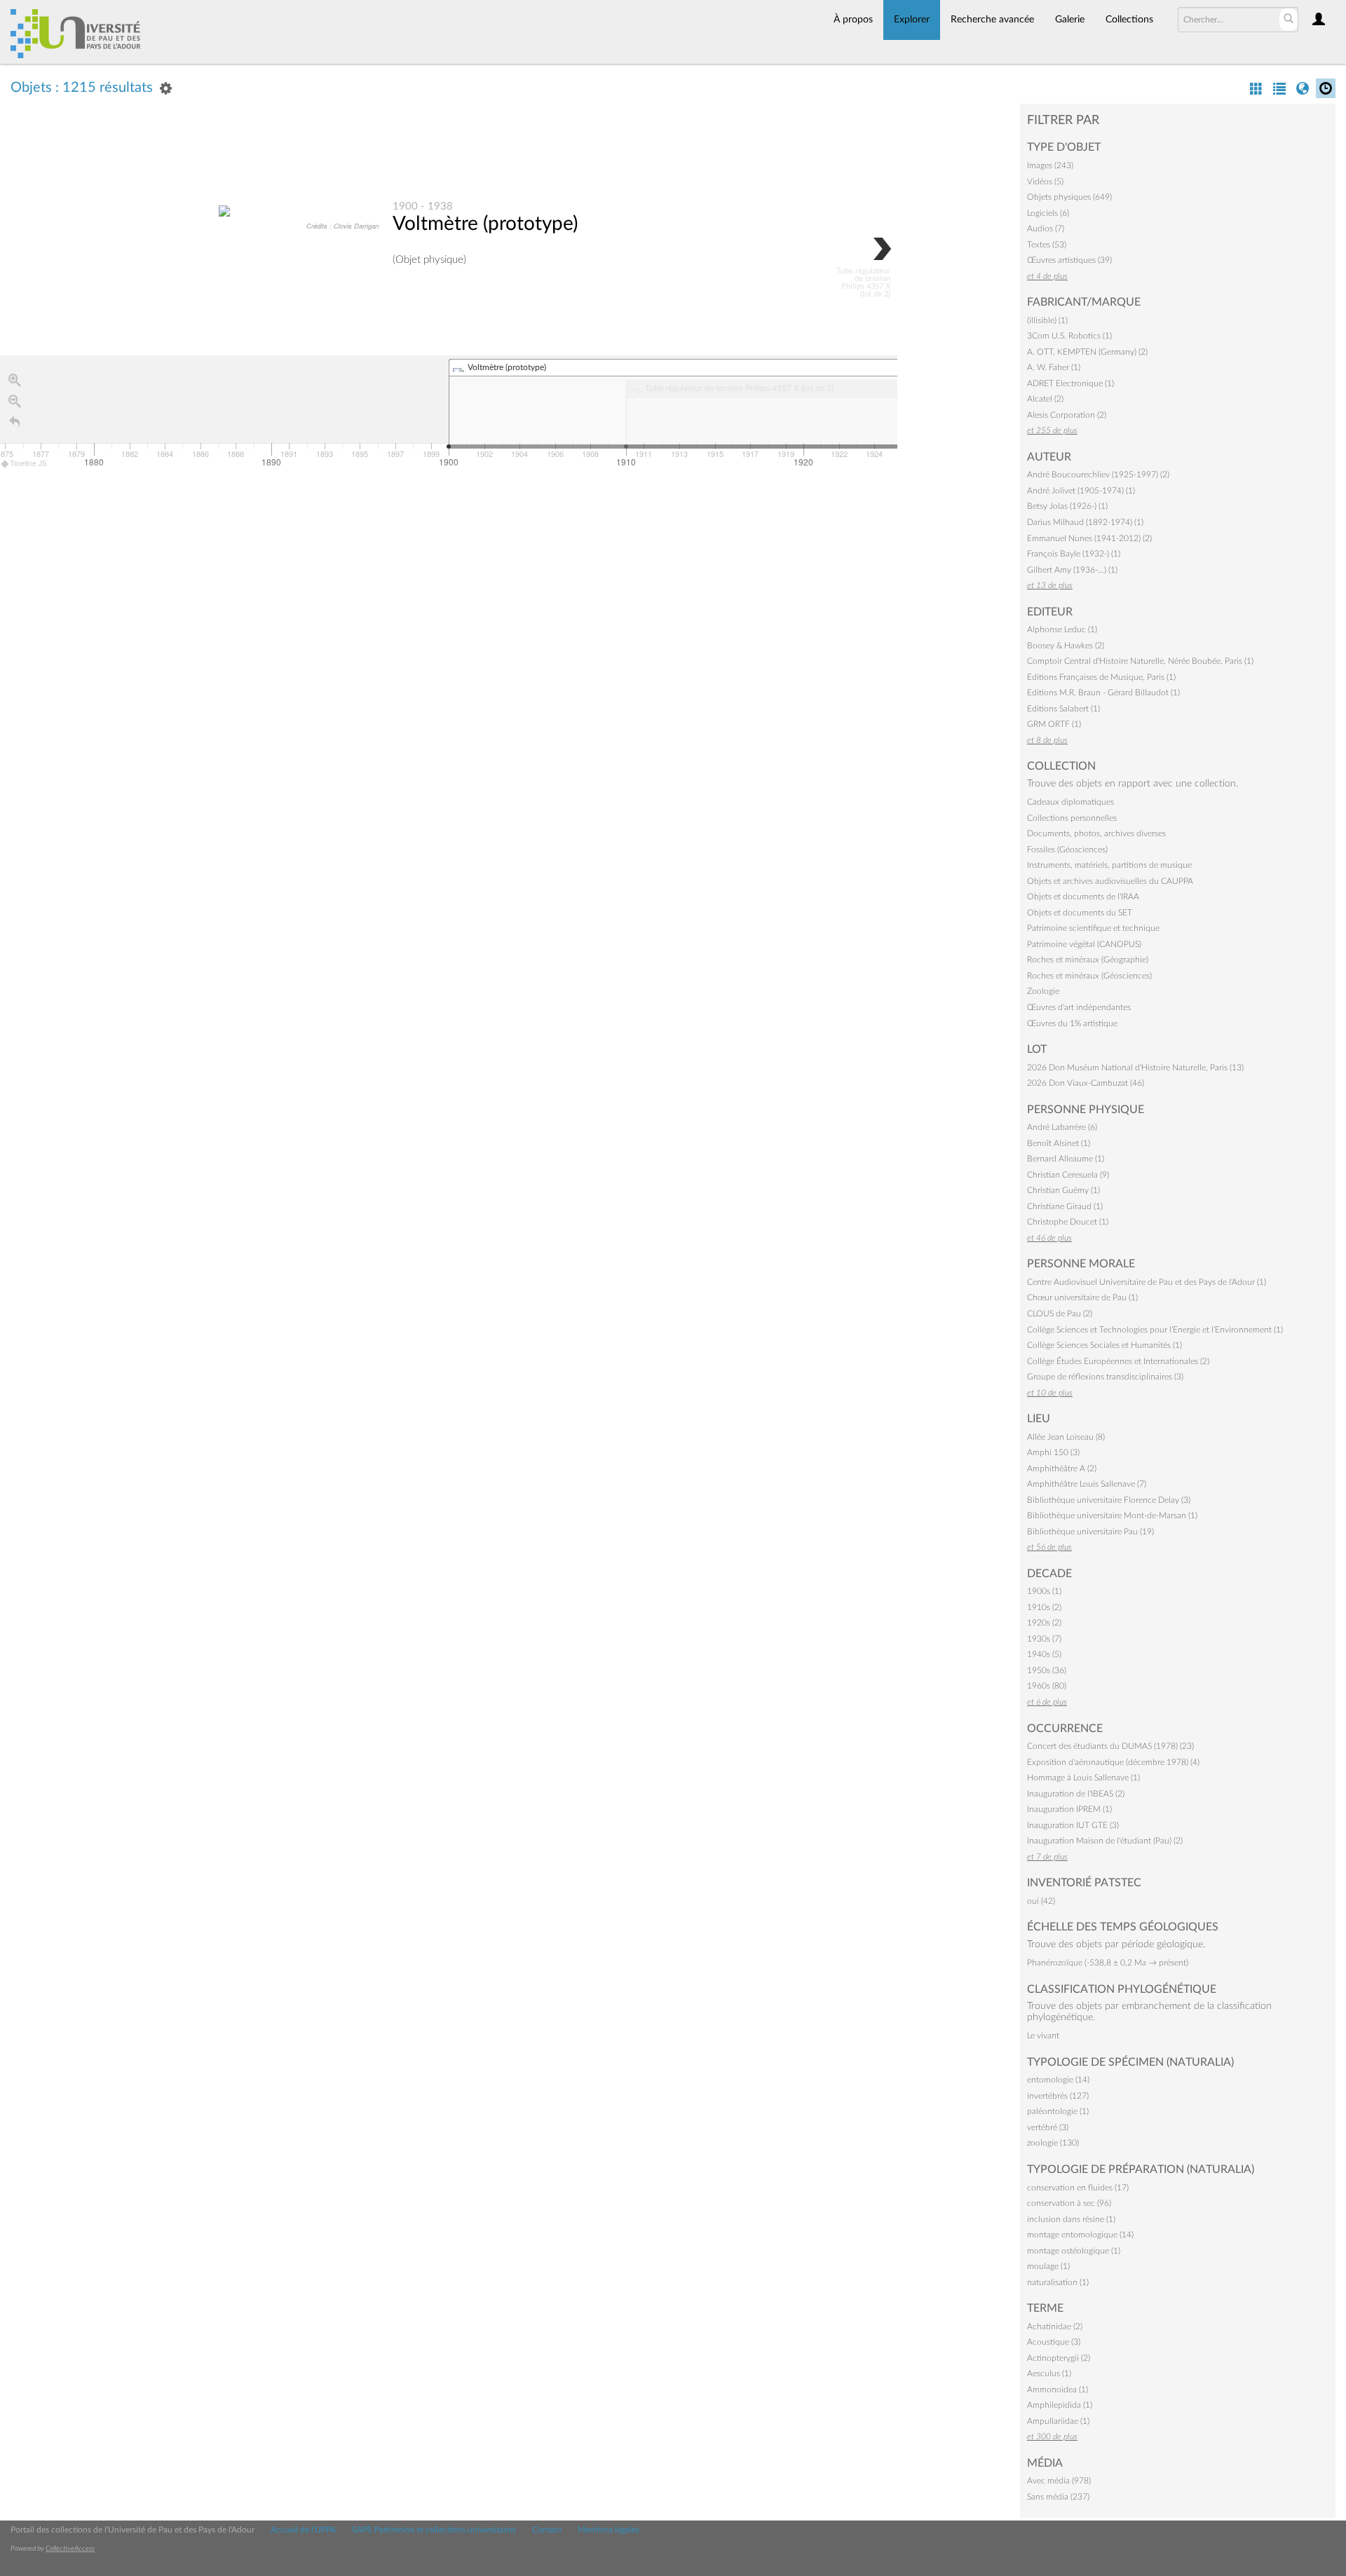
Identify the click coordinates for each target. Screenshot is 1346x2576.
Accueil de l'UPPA (303, 2530)
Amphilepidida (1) (1060, 2405)
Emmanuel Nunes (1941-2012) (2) (1089, 538)
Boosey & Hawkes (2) (1066, 646)
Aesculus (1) (1049, 2373)
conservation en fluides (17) (1078, 2188)
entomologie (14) (1058, 2080)
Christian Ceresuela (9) (1068, 1175)
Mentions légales (609, 2530)
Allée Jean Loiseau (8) (1066, 1437)
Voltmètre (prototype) (485, 224)
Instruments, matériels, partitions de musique (1109, 865)
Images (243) (1050, 165)
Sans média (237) (1058, 2497)
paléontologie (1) (1058, 2111)
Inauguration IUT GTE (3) (1073, 1825)
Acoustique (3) (1054, 2342)
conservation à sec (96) (1069, 2203)
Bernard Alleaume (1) (1066, 1159)
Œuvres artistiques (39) (1069, 260)
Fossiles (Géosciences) (1067, 850)
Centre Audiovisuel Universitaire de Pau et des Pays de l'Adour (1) (1147, 1282)
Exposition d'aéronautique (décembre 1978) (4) (1113, 1762)
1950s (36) (1047, 1670)
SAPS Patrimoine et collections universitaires (434, 2530)
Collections (1129, 20)
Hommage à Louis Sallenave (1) (1083, 1778)
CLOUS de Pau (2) (1060, 1314)
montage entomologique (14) (1080, 2235)
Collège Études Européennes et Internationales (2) (1118, 1361)
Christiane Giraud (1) (1065, 1206)
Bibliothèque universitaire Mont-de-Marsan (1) (1112, 1515)
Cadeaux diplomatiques (1070, 802)
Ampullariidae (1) (1058, 2421)
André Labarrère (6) (1062, 1127)
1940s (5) (1044, 1654)
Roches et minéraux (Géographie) (1088, 960)
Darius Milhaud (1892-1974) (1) (1085, 522)
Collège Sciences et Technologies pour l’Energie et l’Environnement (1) (1155, 1330)
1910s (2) (1044, 1607)
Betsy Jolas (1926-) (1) (1067, 506)
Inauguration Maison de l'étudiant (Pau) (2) (1105, 1841)
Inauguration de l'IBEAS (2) (1076, 1794)
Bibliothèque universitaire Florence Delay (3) (1109, 1500)
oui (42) (1041, 1901)
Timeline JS (28, 463)
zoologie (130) (1053, 2143)
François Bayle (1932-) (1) (1074, 554)
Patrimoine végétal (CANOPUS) (1084, 944)
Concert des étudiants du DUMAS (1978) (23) (1110, 1746)
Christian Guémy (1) (1063, 1190)
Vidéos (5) (1045, 182)
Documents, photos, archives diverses (1096, 833)
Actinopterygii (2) (1059, 2358)
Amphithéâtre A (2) (1062, 1468)
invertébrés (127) (1058, 2096)
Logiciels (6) (1048, 213)
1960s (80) (1047, 1686)
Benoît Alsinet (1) (1059, 1143)
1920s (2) (1044, 1623)
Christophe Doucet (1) (1068, 1222)
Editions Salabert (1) (1063, 709)
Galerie (1070, 20)
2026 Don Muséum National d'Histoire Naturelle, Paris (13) (1135, 1068)
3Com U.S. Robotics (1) (1069, 336)
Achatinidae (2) (1055, 2326)
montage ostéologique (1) (1074, 2251)
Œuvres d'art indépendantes (1079, 1007)
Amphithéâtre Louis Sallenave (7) (1087, 1484)
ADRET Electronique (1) (1070, 383)
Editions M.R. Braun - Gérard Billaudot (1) (1103, 693)
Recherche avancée (992, 20)
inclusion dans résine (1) (1071, 2219)
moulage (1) (1048, 2266)
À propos (853, 20)
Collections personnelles (1072, 818)
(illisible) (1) (1047, 320)
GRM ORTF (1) (1054, 724)
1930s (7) (1044, 1639)
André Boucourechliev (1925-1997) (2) (1098, 475)
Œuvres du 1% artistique (1072, 1023)
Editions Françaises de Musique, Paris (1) (1101, 677)
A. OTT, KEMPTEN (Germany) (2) (1087, 352)
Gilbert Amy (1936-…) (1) (1072, 570)
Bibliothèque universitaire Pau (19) (1090, 1532)
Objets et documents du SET (1080, 913)
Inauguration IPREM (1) (1069, 1809)
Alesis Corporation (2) (1067, 415)
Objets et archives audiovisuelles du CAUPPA (1110, 881)
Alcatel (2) (1045, 399)
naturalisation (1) (1058, 2282)
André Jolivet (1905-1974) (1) (1081, 491)
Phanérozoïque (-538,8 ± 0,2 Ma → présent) (1108, 1963)
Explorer (912, 20)
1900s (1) (1044, 1591)
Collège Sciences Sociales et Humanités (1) (1104, 1345)
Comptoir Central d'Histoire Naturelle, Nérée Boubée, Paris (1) (1140, 661)
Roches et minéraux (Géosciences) (1089, 976)
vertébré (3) (1048, 2127)
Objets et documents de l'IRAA (1083, 897)
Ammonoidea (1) (1058, 2390)
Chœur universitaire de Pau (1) (1082, 1297)
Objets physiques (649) (1069, 197)
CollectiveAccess (70, 2549)
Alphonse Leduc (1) (1062, 629)
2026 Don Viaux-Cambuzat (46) (1086, 1083)
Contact (547, 2530)
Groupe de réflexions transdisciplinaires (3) (1105, 1377)
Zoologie (1043, 991)
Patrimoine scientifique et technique (1093, 928)
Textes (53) (1047, 245)
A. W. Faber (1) (1054, 367)
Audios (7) (1046, 229)
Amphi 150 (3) (1053, 1452)
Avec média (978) (1059, 2481)
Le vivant (1043, 2036)
